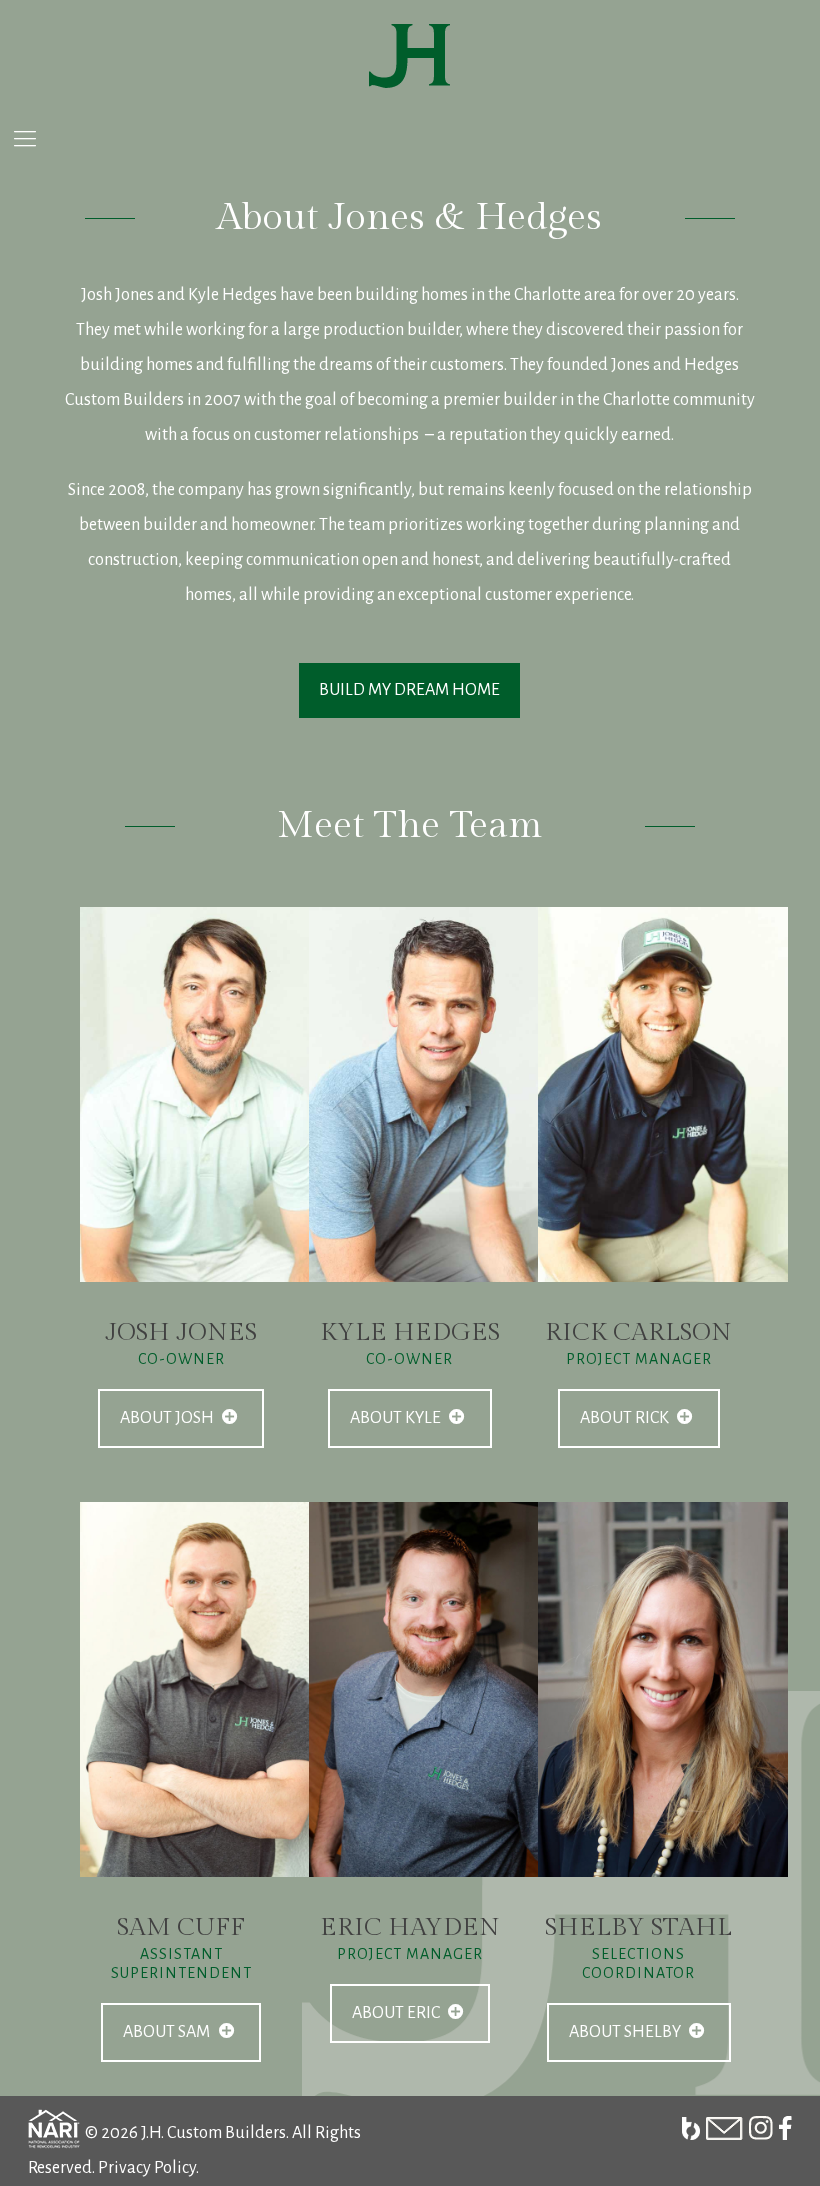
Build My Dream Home (409, 690)
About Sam (168, 2032)
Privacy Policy (147, 2168)
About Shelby (626, 2032)
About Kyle (397, 1418)
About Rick (626, 1418)
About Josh (168, 1418)
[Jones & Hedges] (410, 55)
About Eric (397, 2013)
